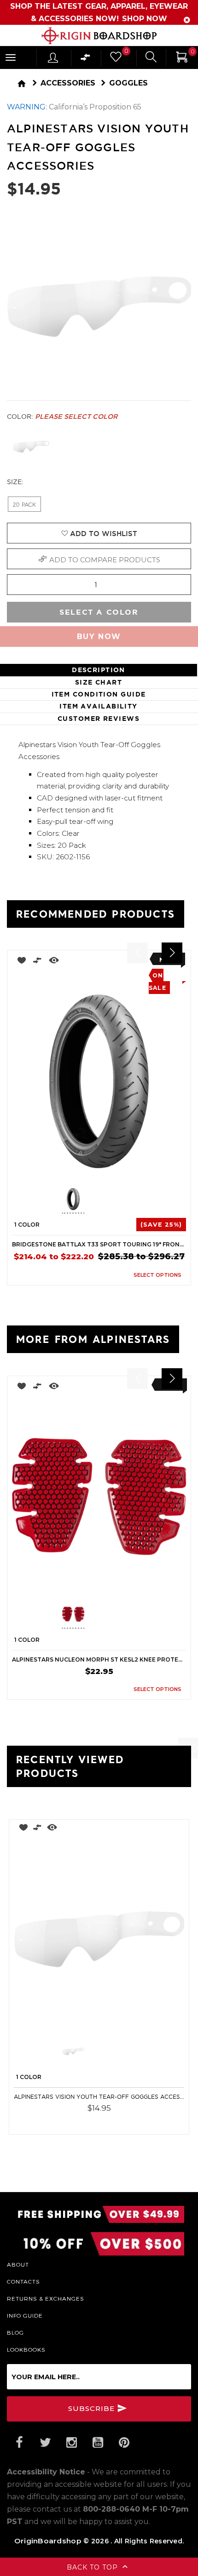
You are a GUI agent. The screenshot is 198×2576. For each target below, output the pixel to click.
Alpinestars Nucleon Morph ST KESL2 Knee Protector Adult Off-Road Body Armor (99, 1659)
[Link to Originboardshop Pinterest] (124, 2443)
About (18, 2264)
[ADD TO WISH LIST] (19, 962)
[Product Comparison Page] (86, 60)
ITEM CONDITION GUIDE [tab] (99, 694)
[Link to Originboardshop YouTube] (98, 2443)
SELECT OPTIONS (157, 1275)
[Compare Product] (38, 1829)
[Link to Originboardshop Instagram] (71, 2443)
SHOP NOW (144, 19)
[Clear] (31, 447)
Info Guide (25, 2315)
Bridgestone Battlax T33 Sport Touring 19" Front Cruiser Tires (99, 1244)
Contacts (23, 2281)
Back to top (93, 2567)
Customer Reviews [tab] (99, 719)
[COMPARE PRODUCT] (38, 962)
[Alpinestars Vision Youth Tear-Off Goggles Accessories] (99, 1939)
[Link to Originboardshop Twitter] (45, 2443)
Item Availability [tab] (98, 706)
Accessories (68, 83)
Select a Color (99, 612)
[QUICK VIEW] (54, 962)
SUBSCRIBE (93, 2408)
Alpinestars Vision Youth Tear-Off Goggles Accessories (99, 2097)
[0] (115, 59)
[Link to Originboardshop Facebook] (19, 2443)
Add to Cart (156, 2121)
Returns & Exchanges (46, 2298)
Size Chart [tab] (99, 682)
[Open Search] (151, 58)
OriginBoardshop (48, 2541)
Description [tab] (99, 670)
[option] (99, 1118)
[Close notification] (187, 20)
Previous (55, 1201)
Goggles (128, 83)
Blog (15, 2332)
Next (139, 1201)
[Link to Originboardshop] (99, 36)
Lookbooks (26, 2349)
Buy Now (99, 637)
